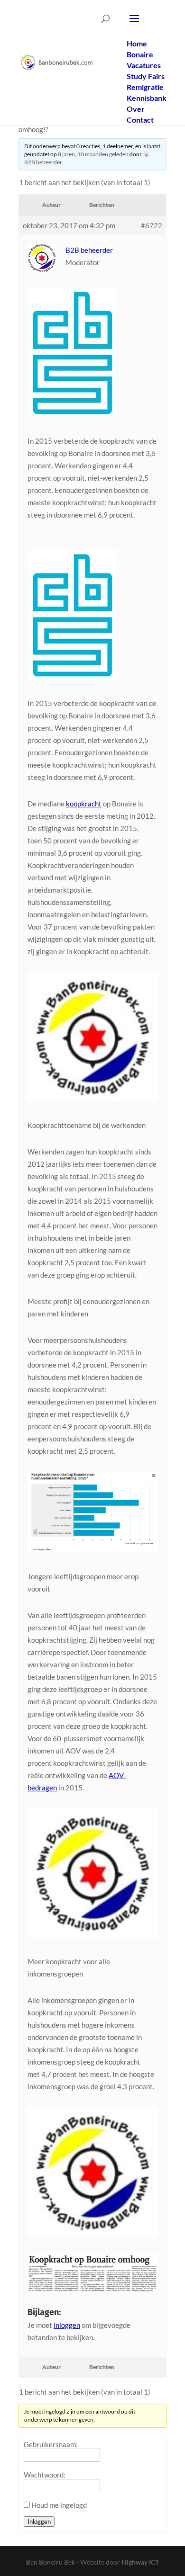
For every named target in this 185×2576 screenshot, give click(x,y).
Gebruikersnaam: (51, 2444)
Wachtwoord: (45, 2475)
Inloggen (39, 2522)
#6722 (152, 225)
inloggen (67, 2325)
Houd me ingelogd (59, 2505)
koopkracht (84, 804)
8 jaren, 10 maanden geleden (93, 154)
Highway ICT (140, 2562)
